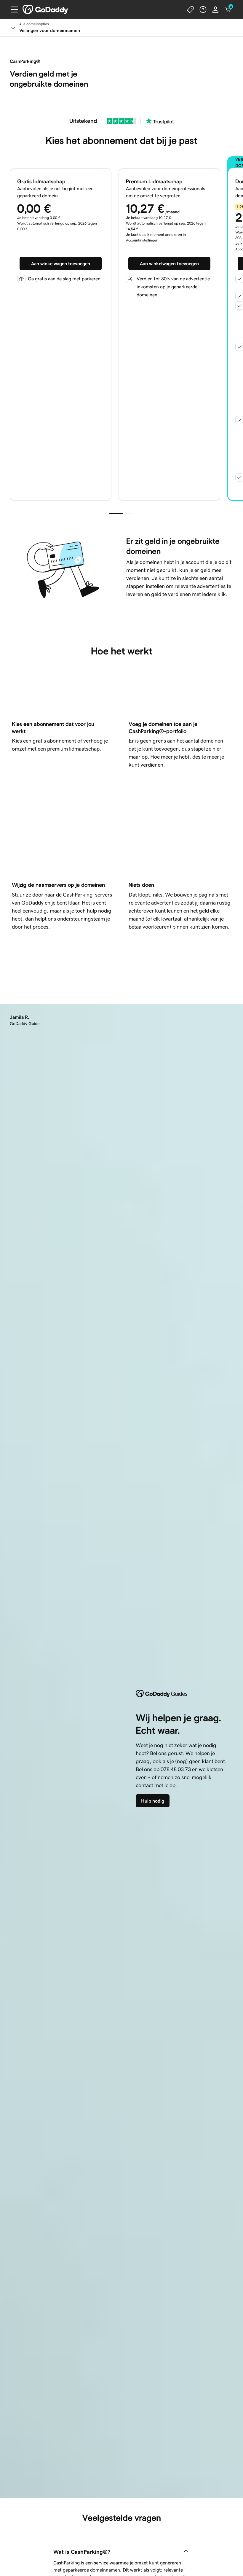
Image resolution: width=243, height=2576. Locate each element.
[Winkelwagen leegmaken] (228, 9)
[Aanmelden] (215, 9)
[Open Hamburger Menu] (12, 9)
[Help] (203, 9)
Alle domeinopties (34, 24)
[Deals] (191, 9)
